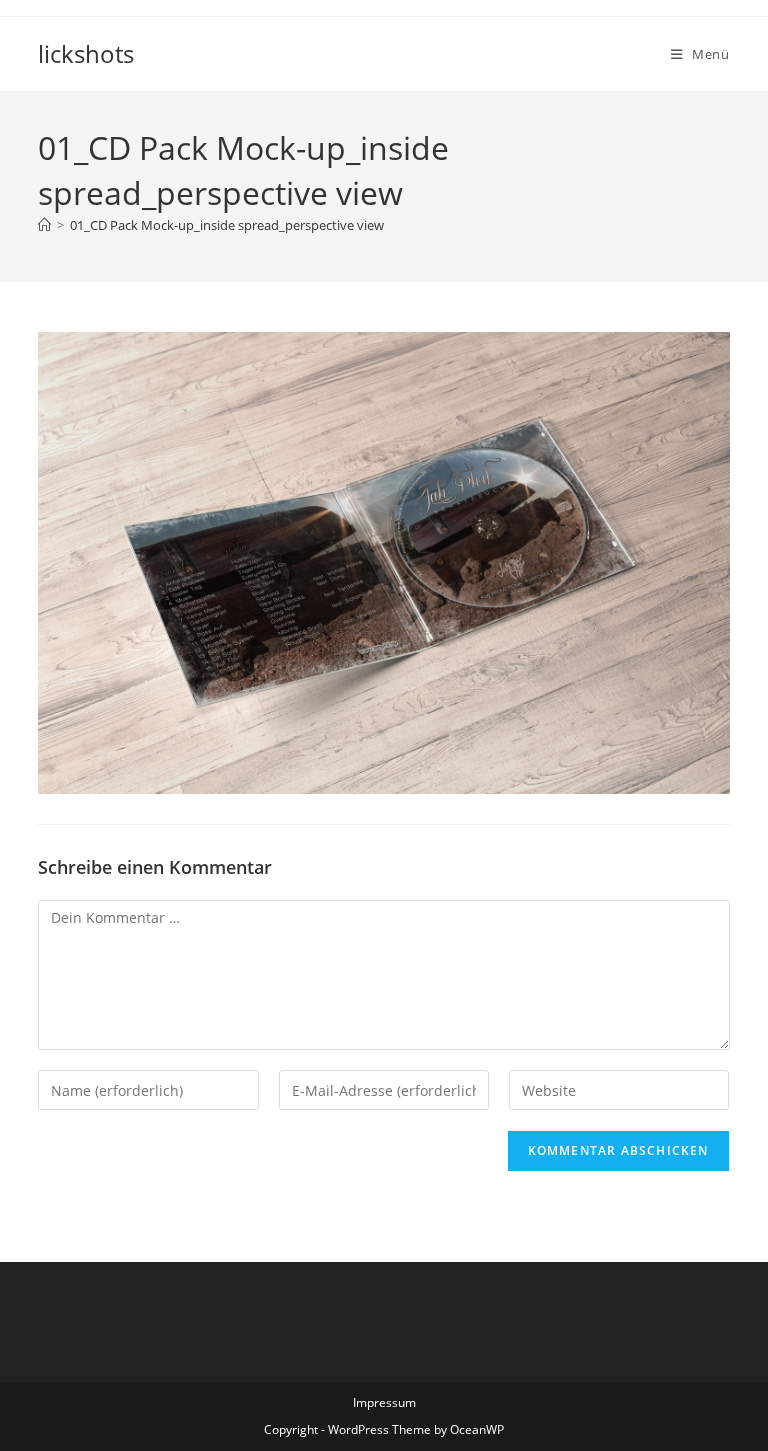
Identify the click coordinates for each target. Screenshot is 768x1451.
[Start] (44, 225)
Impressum (384, 1402)
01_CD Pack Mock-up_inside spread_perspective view (227, 225)
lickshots (86, 53)
